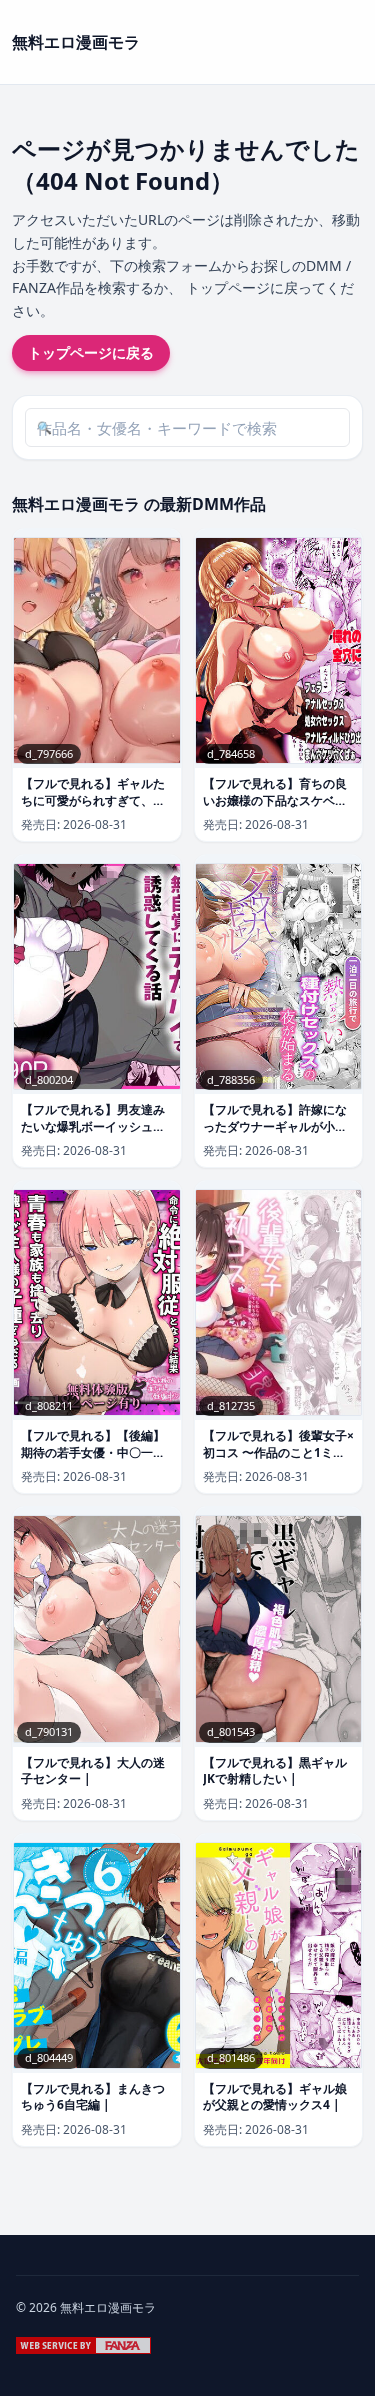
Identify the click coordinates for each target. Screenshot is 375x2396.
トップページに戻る (91, 352)
